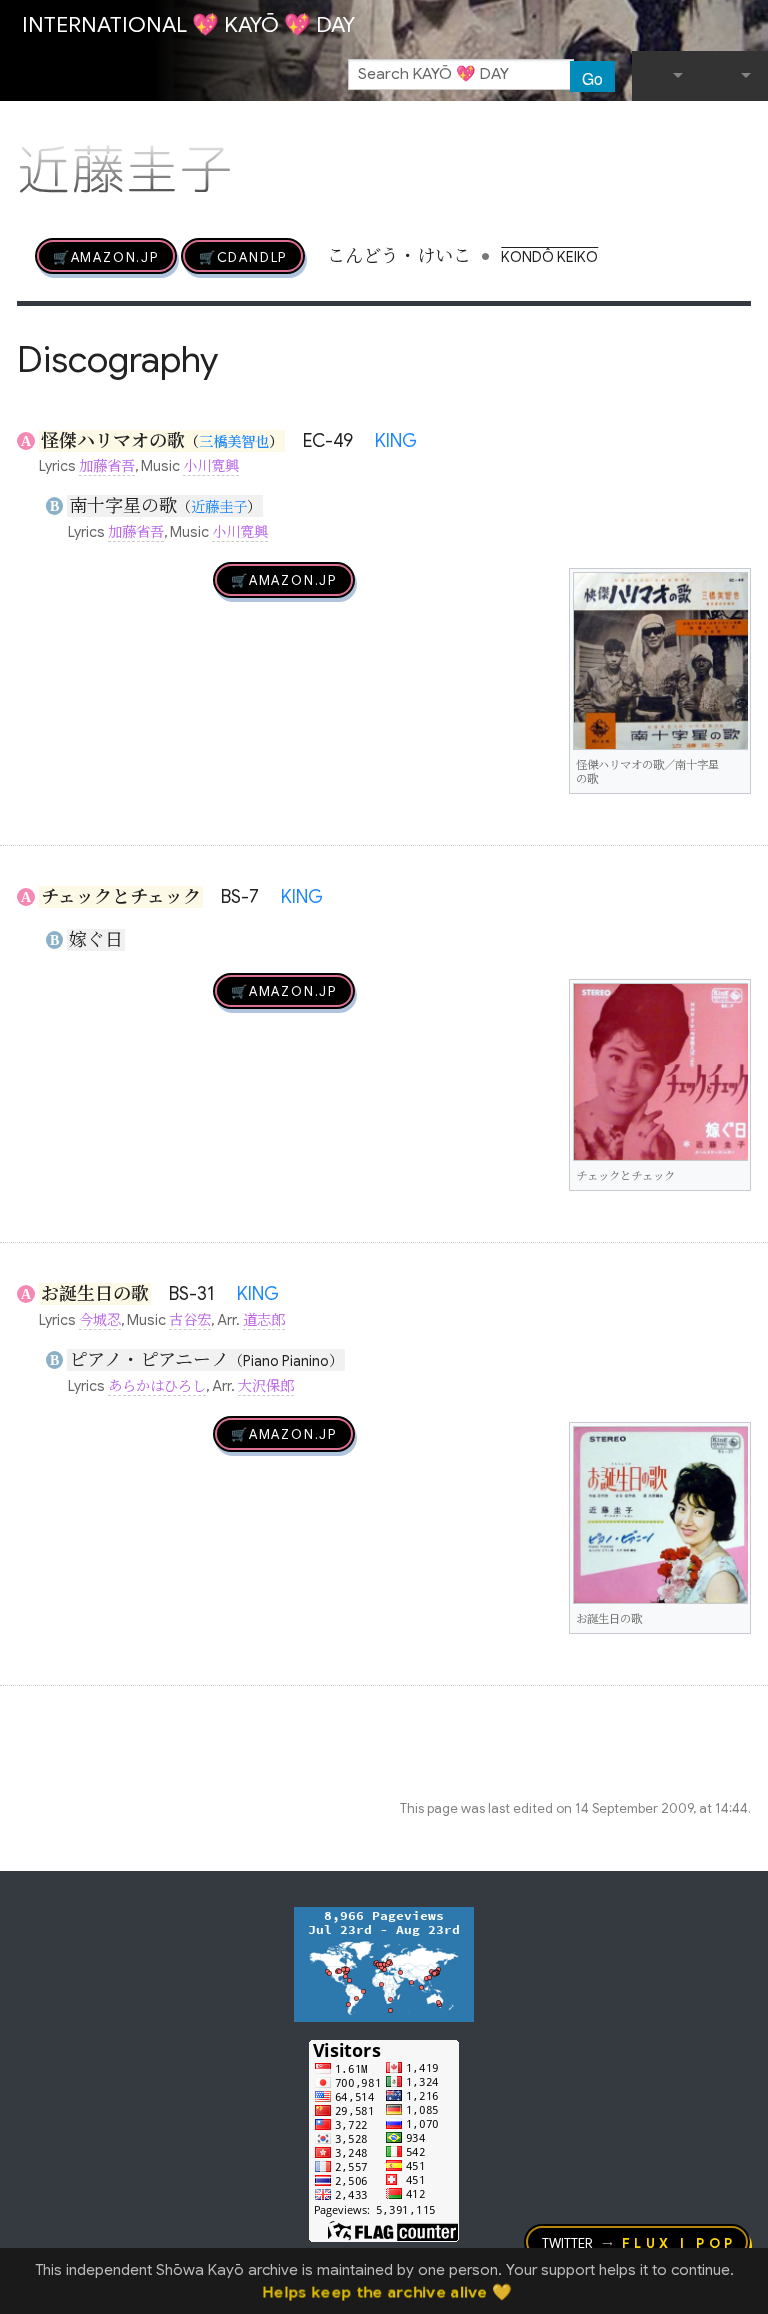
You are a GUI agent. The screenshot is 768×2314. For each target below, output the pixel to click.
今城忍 (100, 1320)
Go (592, 78)
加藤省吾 (107, 466)
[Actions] (744, 128)
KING (396, 441)
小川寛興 (211, 466)
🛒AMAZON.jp (106, 256)
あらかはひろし (157, 1386)
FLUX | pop (679, 2242)
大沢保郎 (266, 1386)
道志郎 (264, 1320)
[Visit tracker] (384, 1963)
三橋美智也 (234, 442)
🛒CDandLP (243, 256)
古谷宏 (190, 1320)
